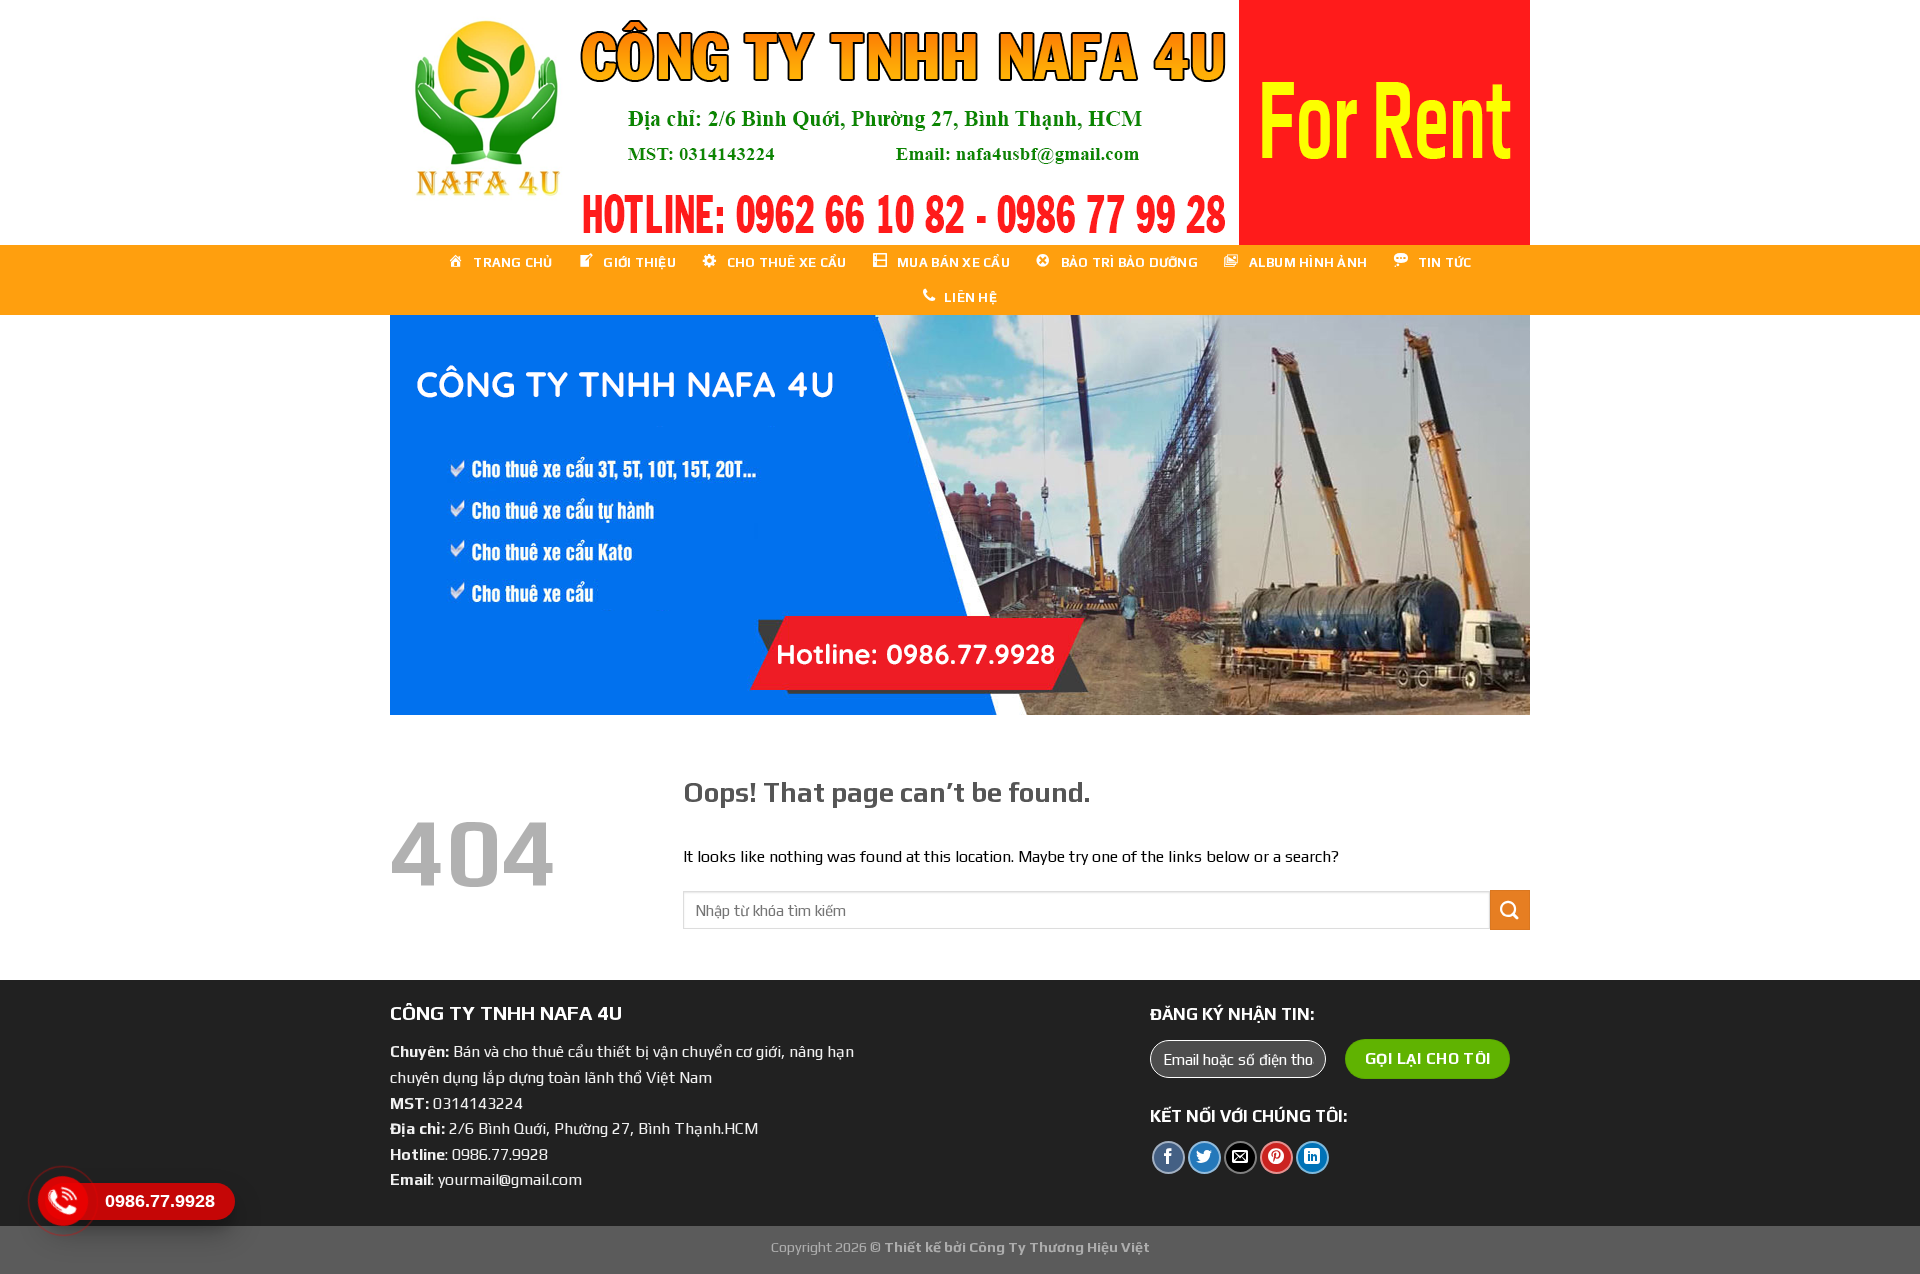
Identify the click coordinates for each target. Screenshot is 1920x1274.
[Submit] (1510, 909)
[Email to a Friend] (1240, 1157)
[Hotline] (62, 1201)
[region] (960, 122)
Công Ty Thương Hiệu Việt (1059, 1247)
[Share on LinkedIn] (1312, 1157)
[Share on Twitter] (1204, 1157)
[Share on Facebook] (1168, 1157)
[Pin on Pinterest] (1276, 1157)
